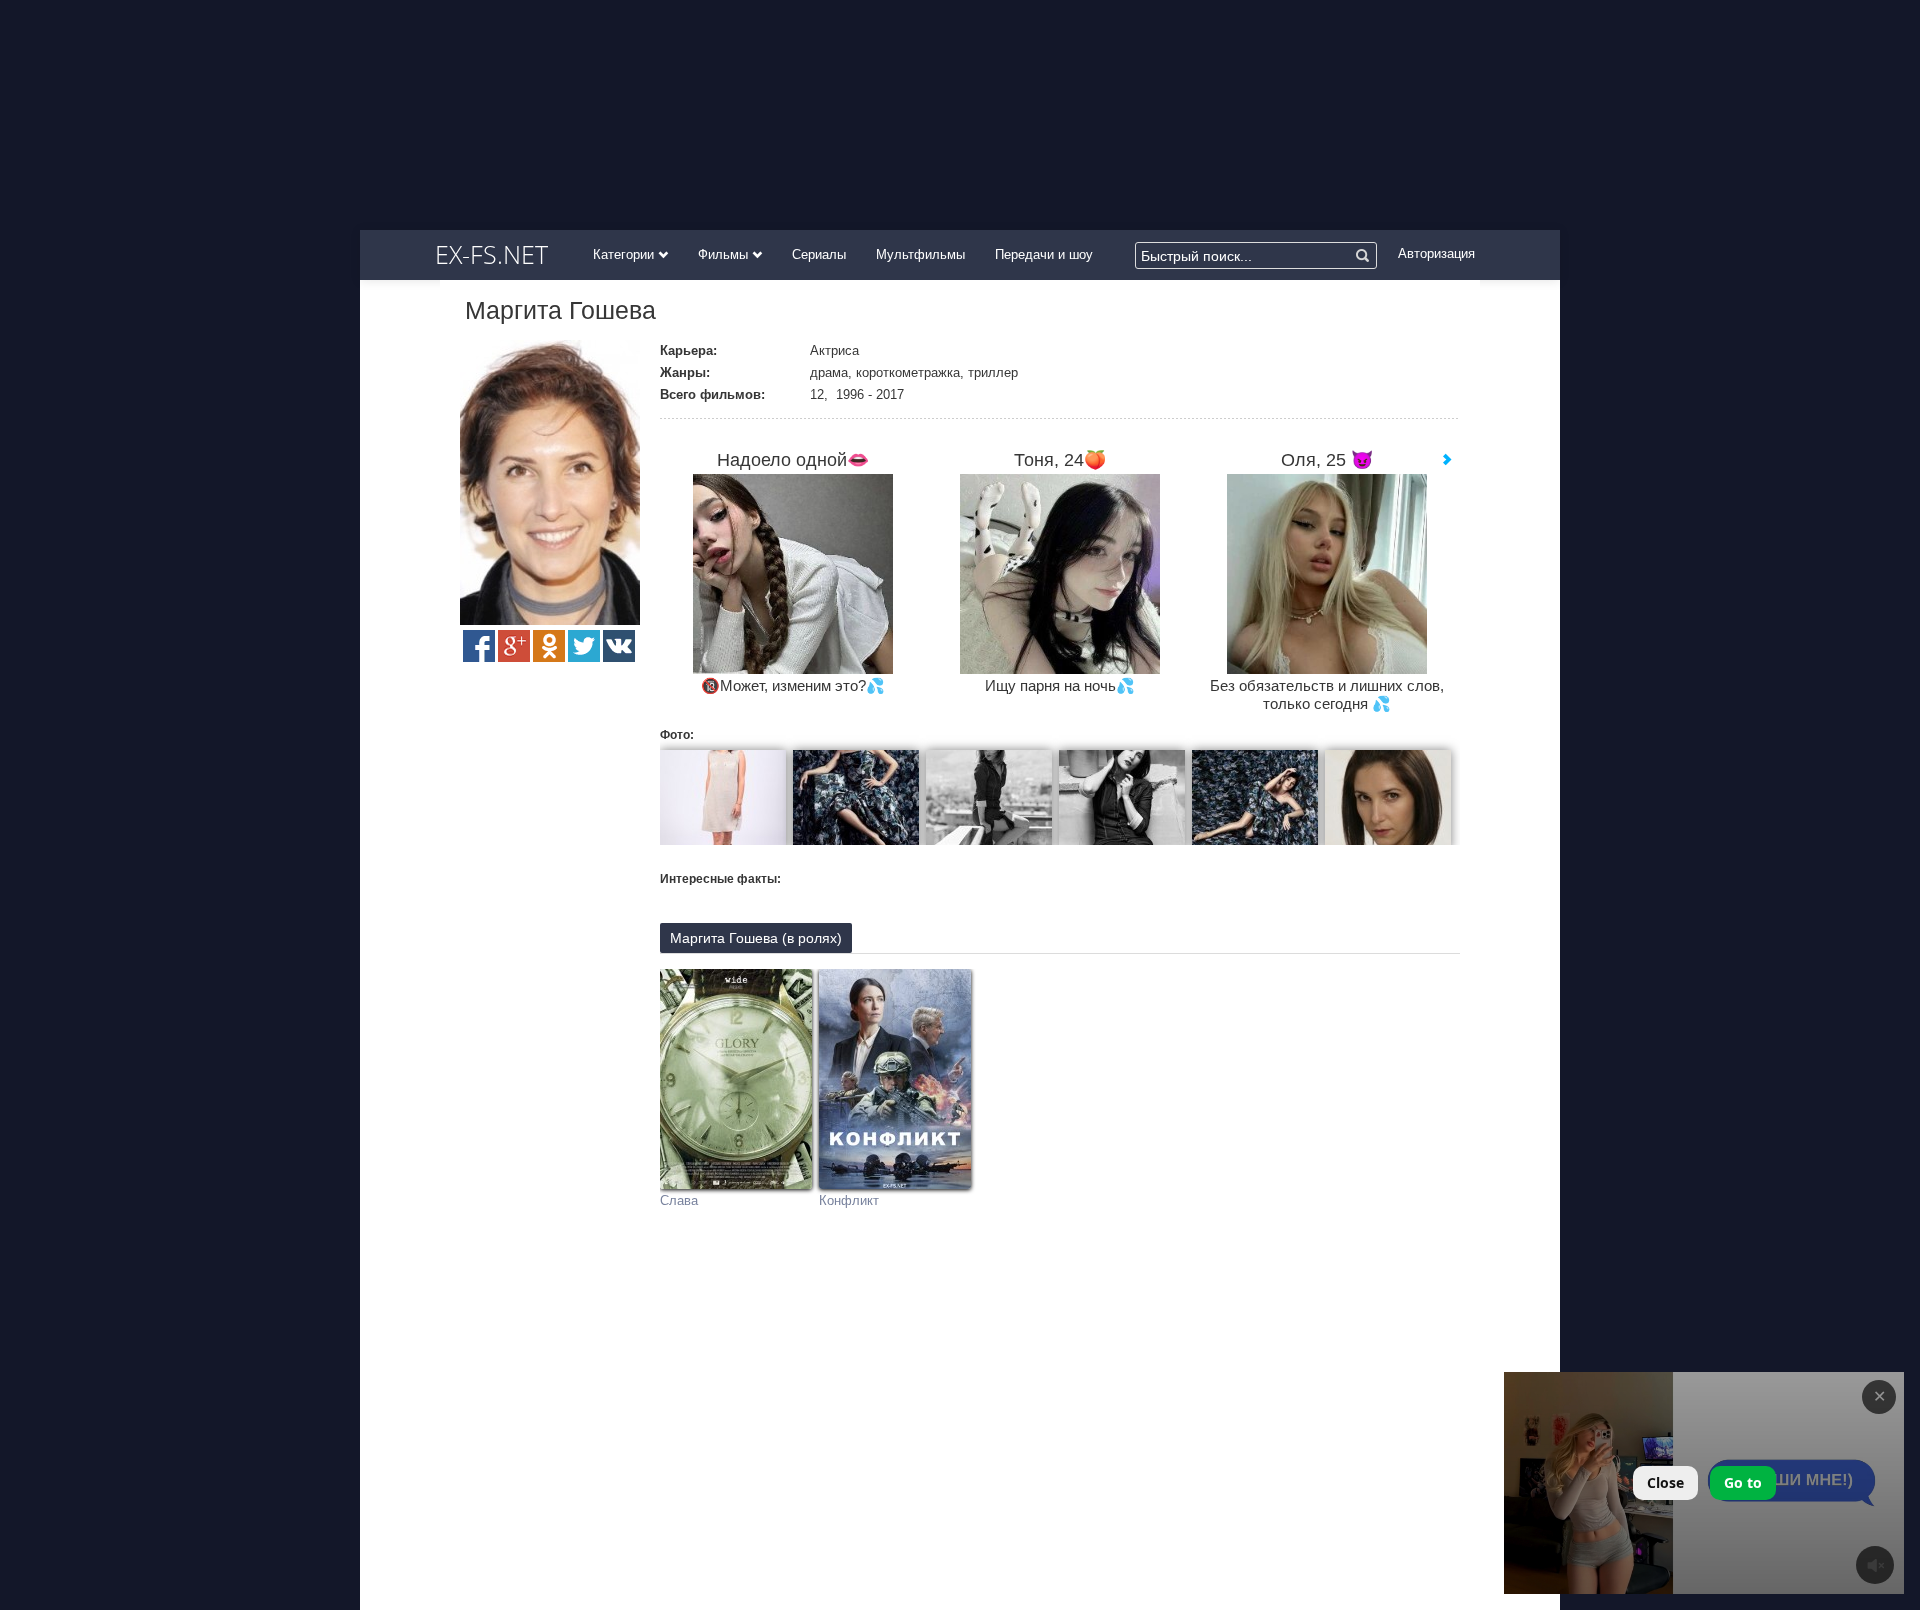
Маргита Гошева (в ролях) (756, 938)
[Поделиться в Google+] (514, 646)
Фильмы (725, 254)
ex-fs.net (491, 254)
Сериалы (819, 254)
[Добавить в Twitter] (584, 646)
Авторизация (1436, 253)
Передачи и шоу (1044, 254)
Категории (625, 254)
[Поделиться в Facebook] (479, 646)
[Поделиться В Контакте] (619, 646)
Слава (679, 1200)
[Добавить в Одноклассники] (549, 646)
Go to (1743, 1482)
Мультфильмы (920, 254)
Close (1665, 1482)
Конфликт (849, 1200)
